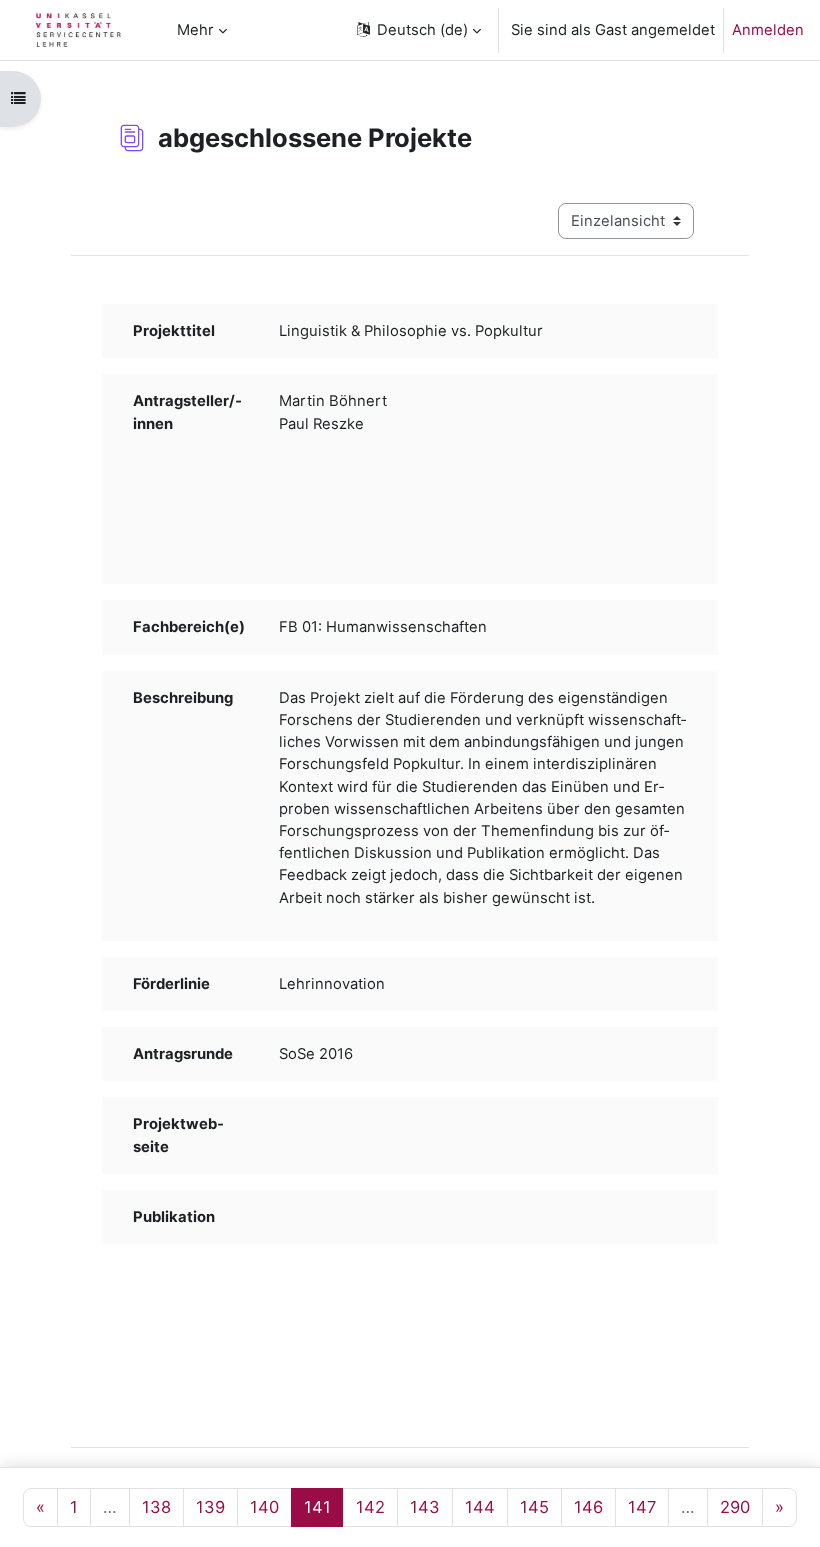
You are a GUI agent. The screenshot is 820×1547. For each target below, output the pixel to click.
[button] (417, 30)
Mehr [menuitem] (195, 30)
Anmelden (768, 30)
